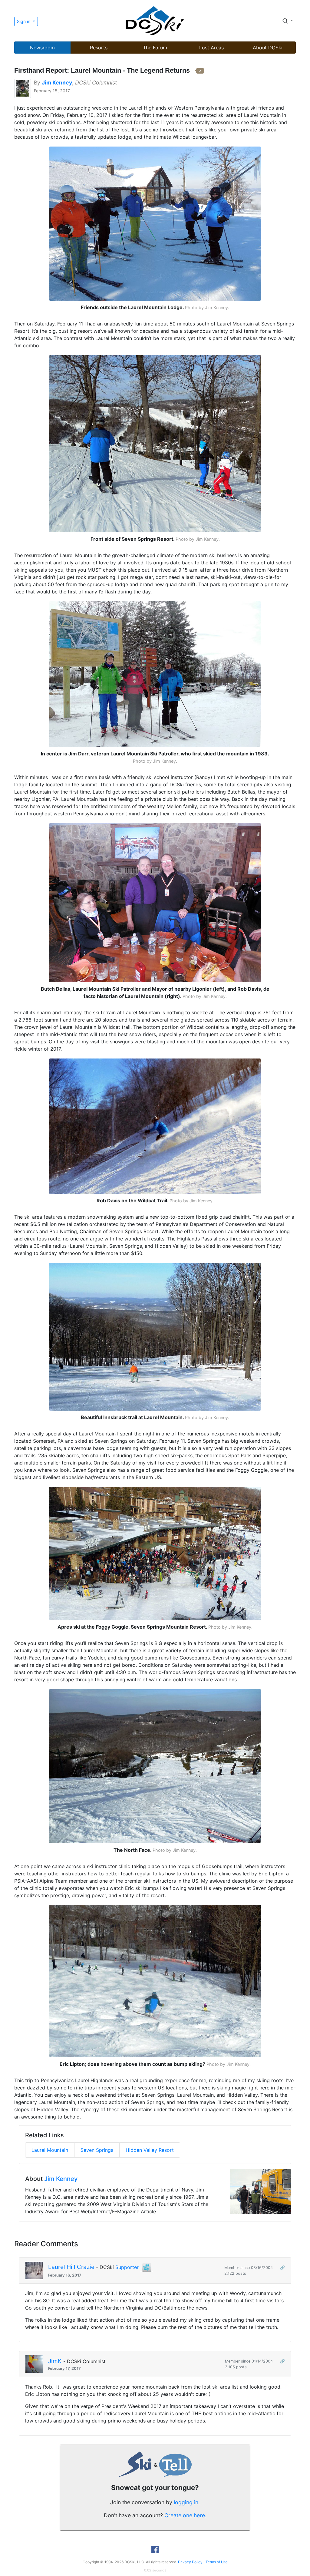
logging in (186, 2502)
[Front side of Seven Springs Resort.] (155, 443)
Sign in (24, 21)
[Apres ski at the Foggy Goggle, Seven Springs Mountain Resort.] (155, 1553)
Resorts (99, 48)
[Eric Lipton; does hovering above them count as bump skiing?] (155, 1981)
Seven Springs (97, 2150)
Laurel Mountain (50, 2150)
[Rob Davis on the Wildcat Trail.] (155, 1126)
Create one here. (185, 2515)
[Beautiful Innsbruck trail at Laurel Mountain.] (155, 1336)
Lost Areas (211, 48)
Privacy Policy (190, 2562)
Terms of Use (217, 2562)
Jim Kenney (61, 2179)
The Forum (155, 48)
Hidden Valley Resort (150, 2150)
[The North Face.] (155, 1766)
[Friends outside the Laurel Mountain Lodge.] (155, 223)
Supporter (127, 2267)
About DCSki (268, 48)
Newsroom (42, 48)
